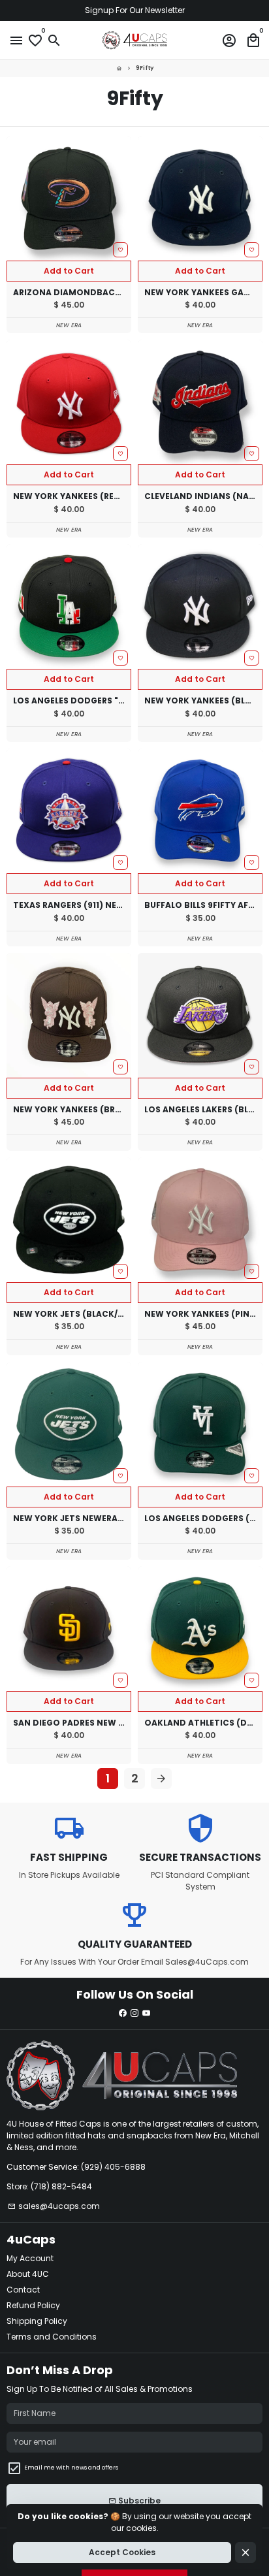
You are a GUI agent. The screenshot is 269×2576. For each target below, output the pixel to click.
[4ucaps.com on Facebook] (123, 2013)
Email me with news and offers (71, 2468)
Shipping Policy (37, 2321)
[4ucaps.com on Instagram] (134, 2013)
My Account (30, 2258)
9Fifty (145, 68)
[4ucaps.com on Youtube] (146, 2013)
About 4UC (28, 2274)
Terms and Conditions (52, 2337)
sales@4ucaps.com (54, 2206)
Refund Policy (33, 2305)
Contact (23, 2290)
